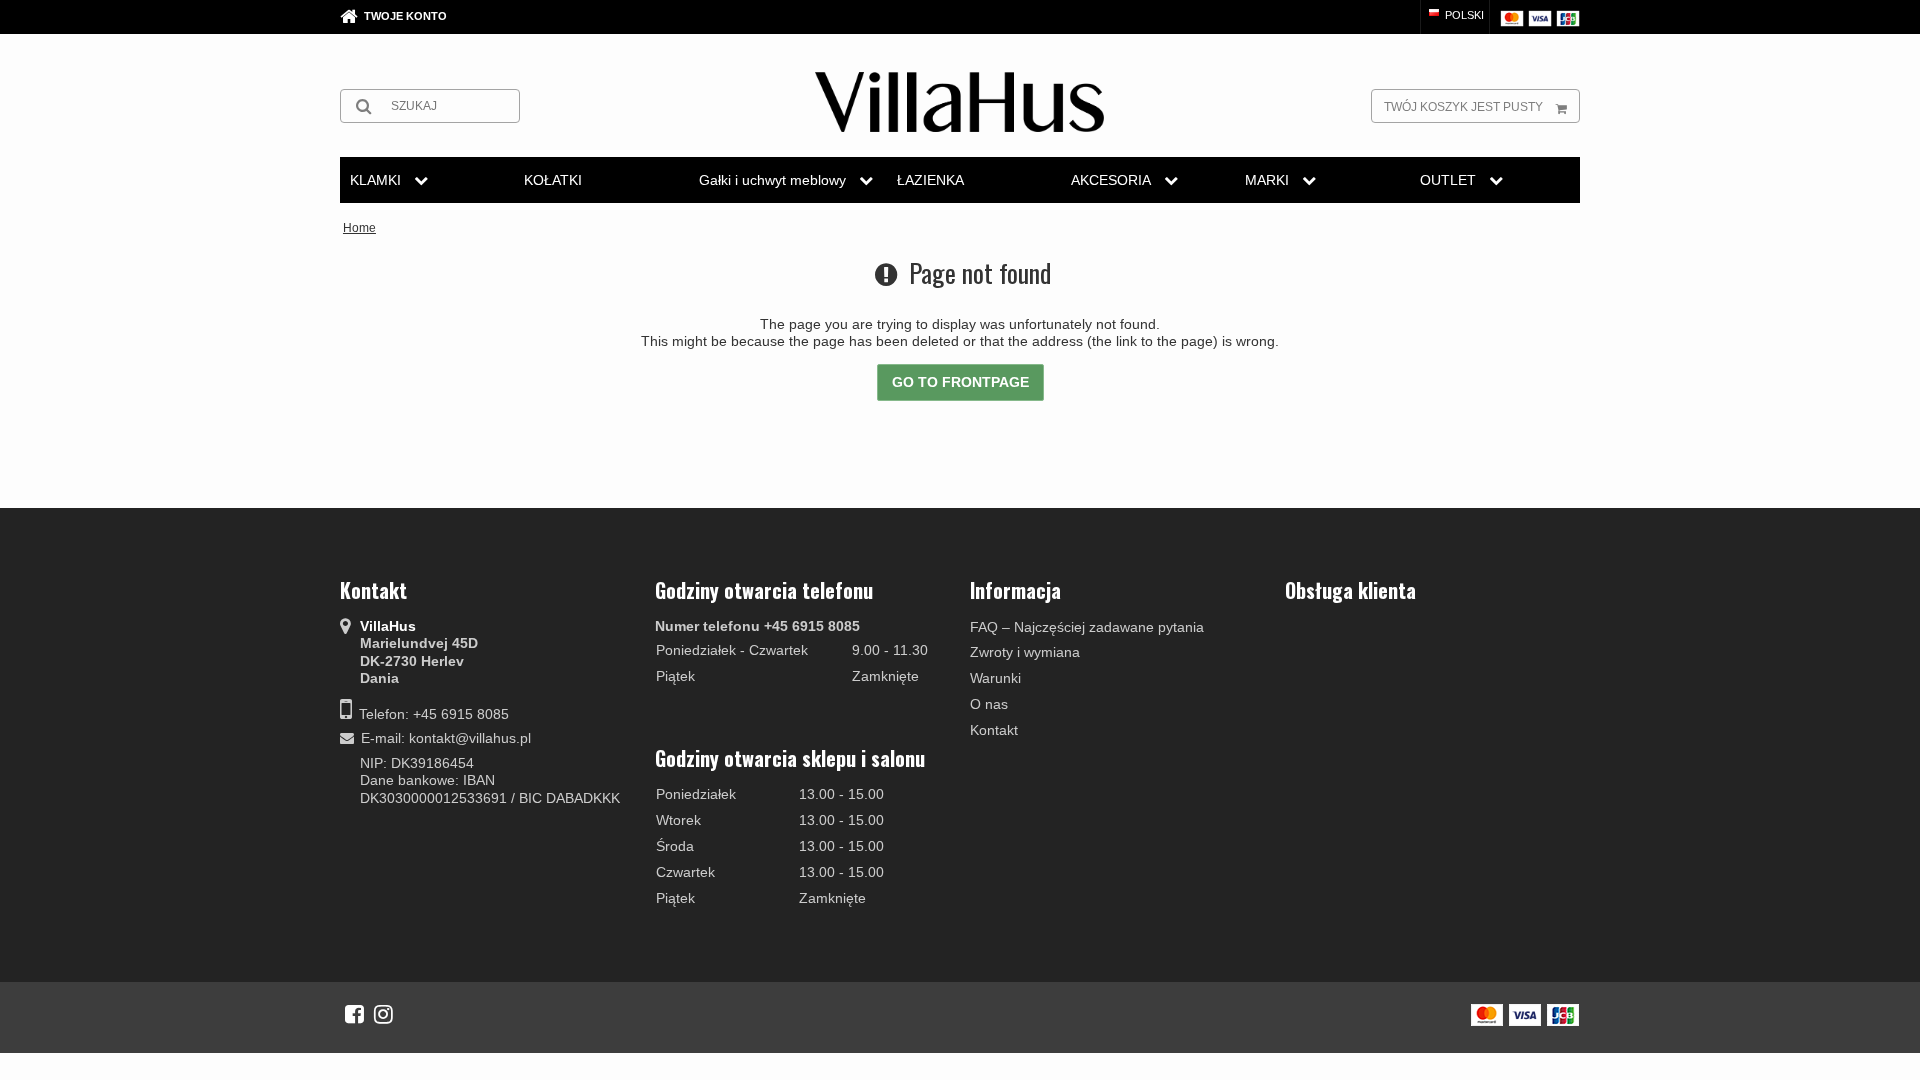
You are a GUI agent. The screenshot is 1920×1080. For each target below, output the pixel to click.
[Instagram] (383, 1014)
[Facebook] (354, 1014)
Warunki (995, 678)
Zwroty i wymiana (1025, 652)
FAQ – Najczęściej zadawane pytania (1087, 627)
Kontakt (994, 730)
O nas (989, 704)
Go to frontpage (960, 382)
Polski (1463, 15)
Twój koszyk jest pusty (1463, 107)
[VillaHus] (959, 102)
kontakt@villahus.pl (470, 738)
